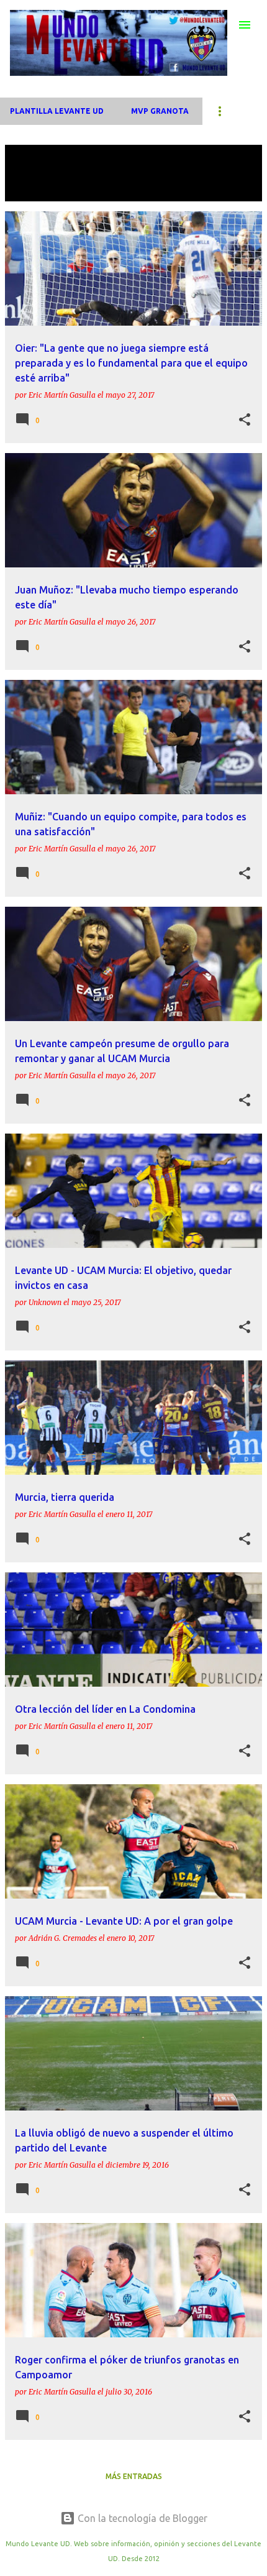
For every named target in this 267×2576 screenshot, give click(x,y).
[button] (245, 420)
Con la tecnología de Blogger (141, 2518)
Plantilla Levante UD (57, 111)
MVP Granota (160, 111)
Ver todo (34, 190)
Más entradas (134, 2476)
